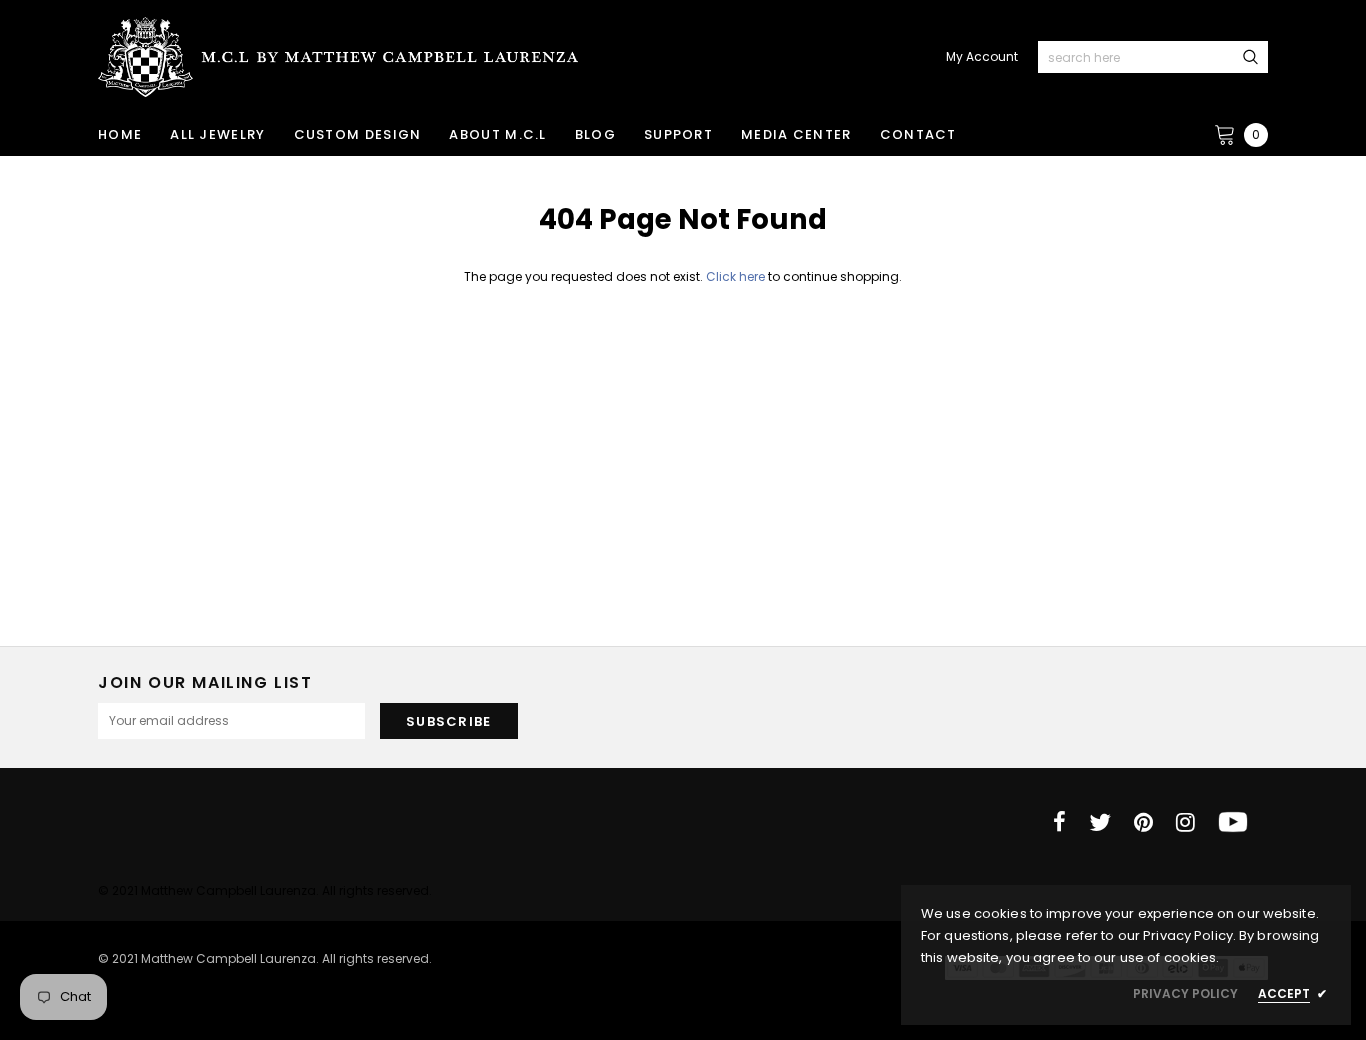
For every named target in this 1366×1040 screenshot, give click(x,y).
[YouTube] (1233, 822)
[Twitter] (1100, 822)
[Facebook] (1059, 822)
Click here (737, 276)
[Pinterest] (1143, 822)
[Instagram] (1185, 822)
